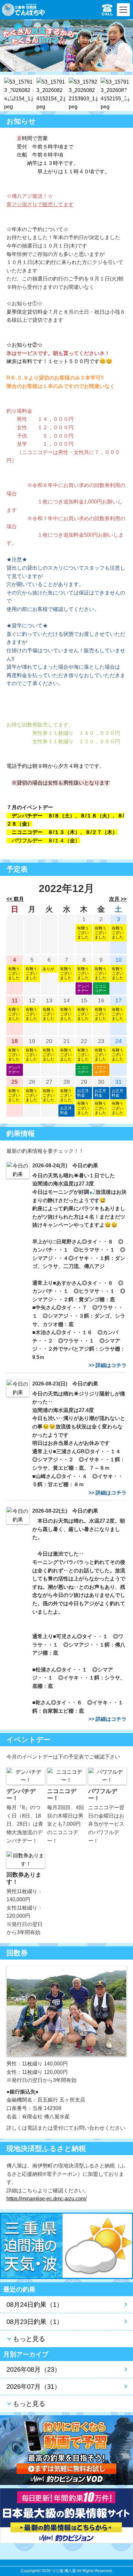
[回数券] (66, 2011)
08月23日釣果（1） (35, 2322)
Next (125, 93)
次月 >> (118, 899)
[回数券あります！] (26, 1859)
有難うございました (83, 933)
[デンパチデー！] (26, 1776)
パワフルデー (100, 1070)
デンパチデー (83, 989)
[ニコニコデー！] (66, 1776)
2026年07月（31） (34, 2387)
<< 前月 (15, 899)
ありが (48, 969)
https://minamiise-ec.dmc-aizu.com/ (46, 2199)
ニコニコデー (100, 989)
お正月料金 (66, 1111)
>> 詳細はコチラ (107, 1365)
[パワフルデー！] (107, 1776)
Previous (8, 93)
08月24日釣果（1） (35, 2305)
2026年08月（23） (34, 2369)
